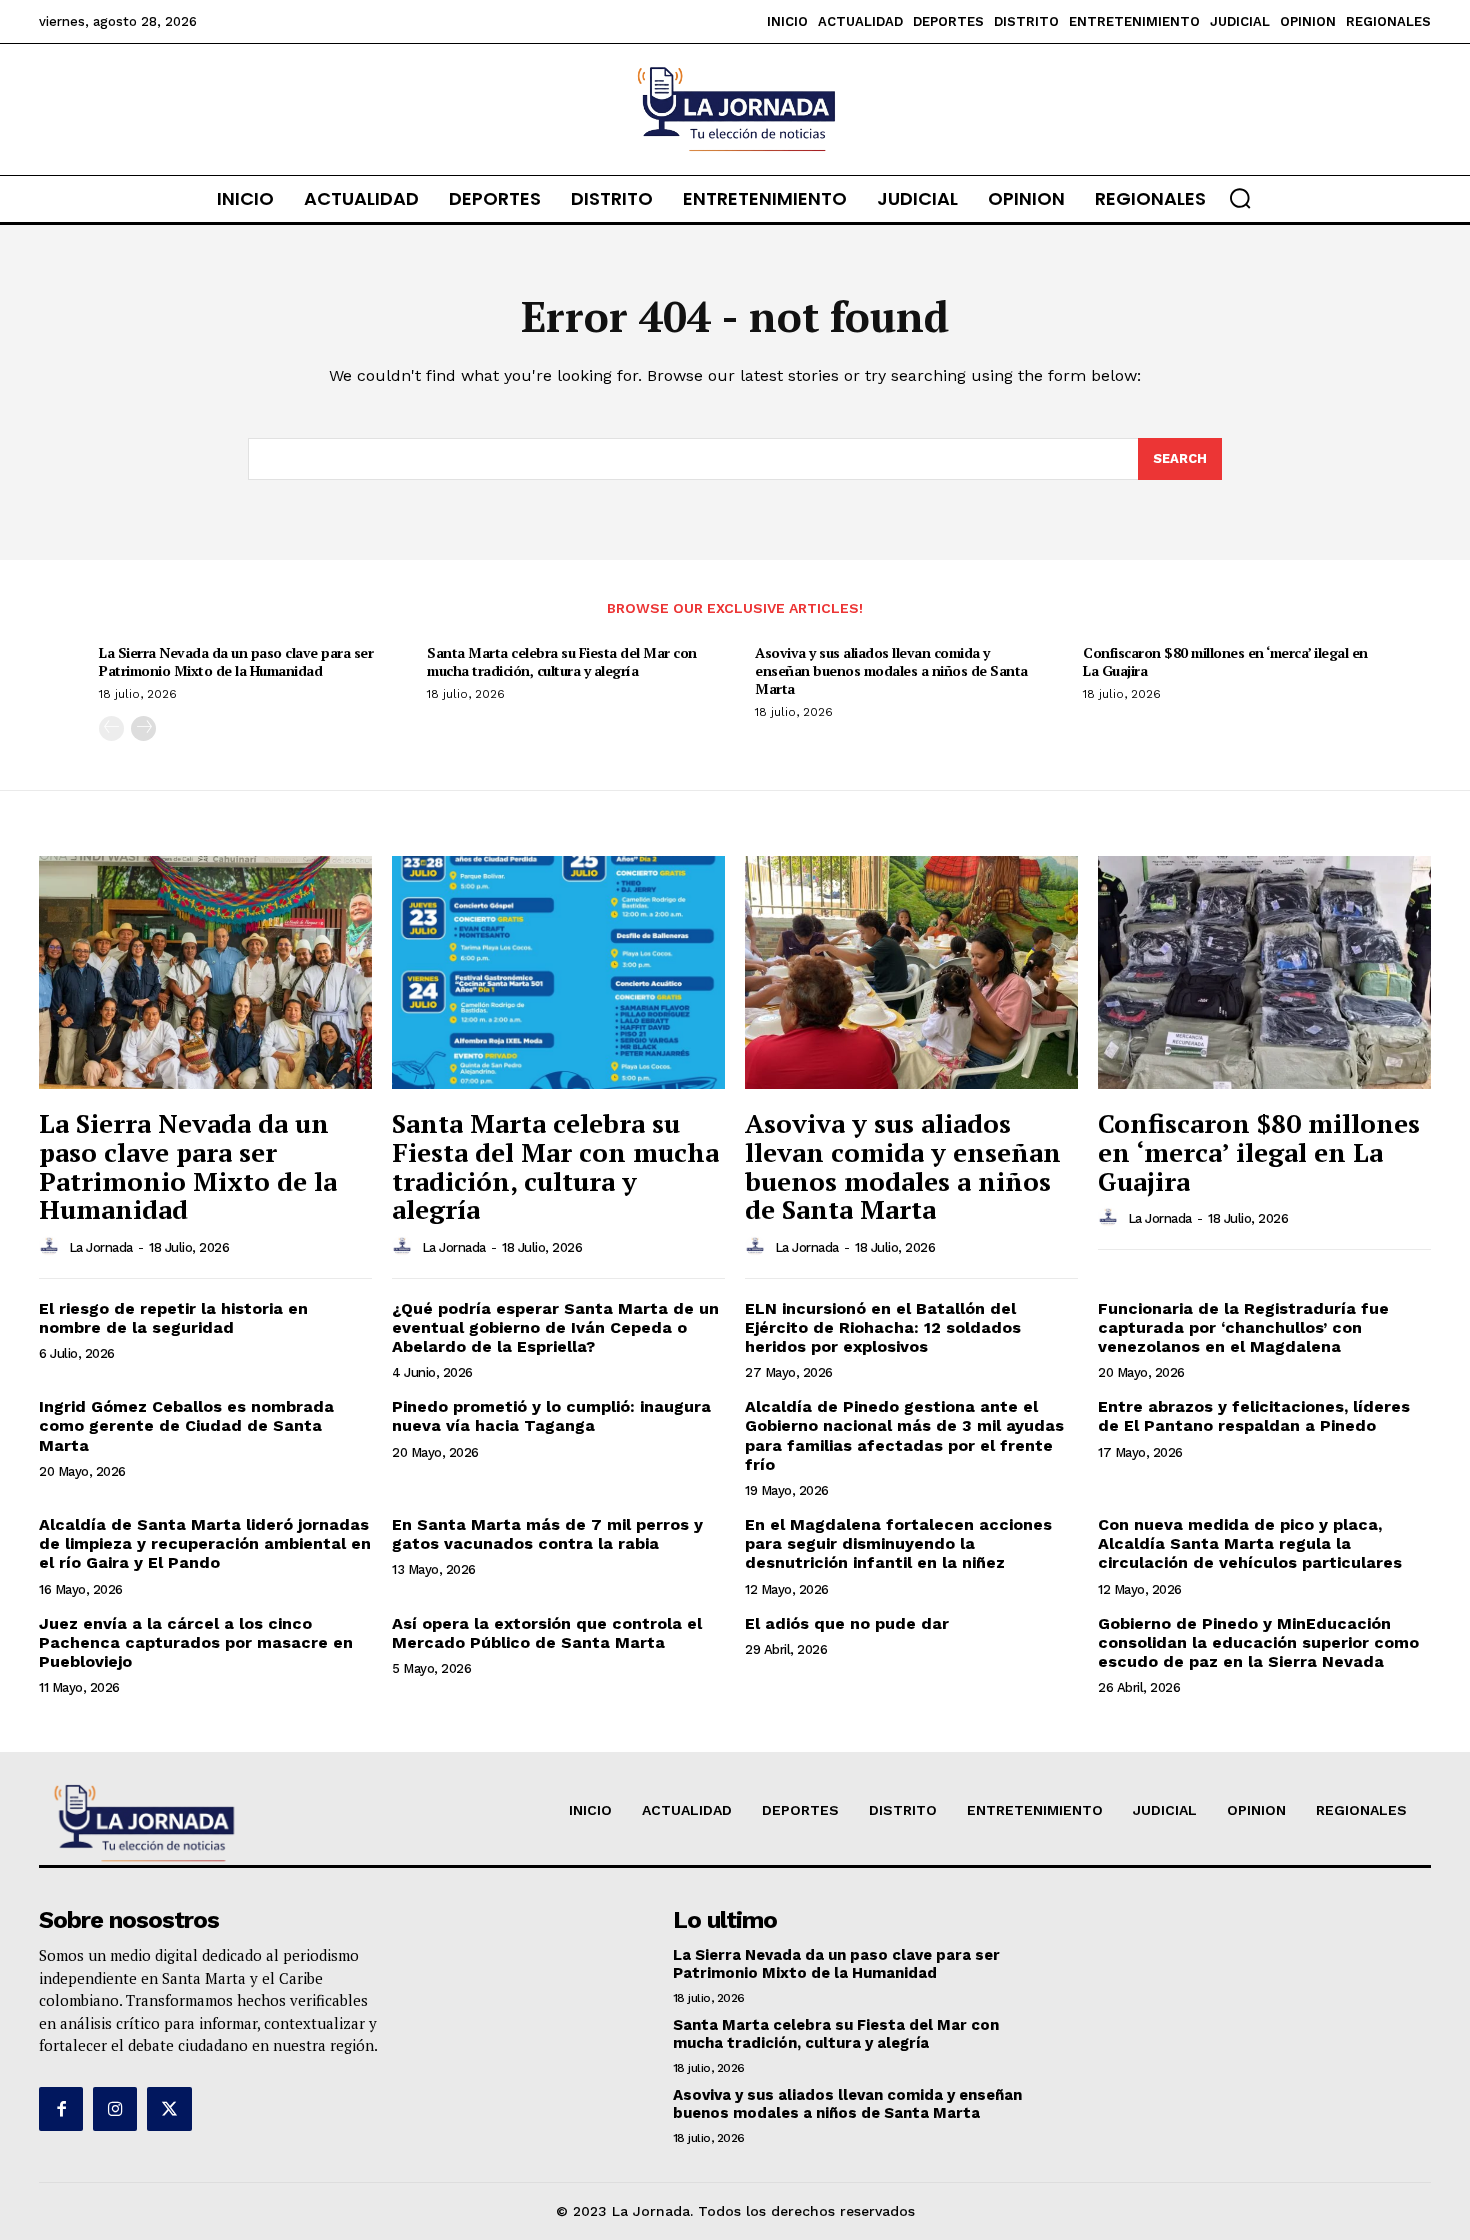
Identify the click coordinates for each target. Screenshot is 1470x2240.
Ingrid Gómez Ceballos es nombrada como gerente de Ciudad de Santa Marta (186, 1425)
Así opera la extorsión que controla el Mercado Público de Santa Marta (547, 1633)
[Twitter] (169, 2109)
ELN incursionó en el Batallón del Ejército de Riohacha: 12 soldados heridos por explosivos (883, 1327)
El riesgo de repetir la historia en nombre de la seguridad (173, 1318)
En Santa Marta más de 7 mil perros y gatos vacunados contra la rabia (547, 1534)
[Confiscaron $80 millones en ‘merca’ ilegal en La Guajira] (1264, 972)
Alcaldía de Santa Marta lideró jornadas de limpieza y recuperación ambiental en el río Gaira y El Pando (205, 1543)
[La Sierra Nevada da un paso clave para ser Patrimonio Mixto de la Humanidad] (205, 972)
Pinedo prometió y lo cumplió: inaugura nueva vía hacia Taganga (551, 1416)
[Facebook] (61, 2109)
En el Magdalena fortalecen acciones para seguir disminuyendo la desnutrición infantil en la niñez (898, 1543)
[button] (1240, 198)
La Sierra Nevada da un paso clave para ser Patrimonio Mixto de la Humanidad (236, 661)
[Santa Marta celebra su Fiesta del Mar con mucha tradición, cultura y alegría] (558, 972)
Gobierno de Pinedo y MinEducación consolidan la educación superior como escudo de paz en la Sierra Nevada (1258, 1642)
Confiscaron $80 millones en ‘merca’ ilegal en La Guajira (1225, 661)
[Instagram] (115, 2109)
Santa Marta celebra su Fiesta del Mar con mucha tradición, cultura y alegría (562, 661)
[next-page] (143, 728)
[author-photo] (52, 1247)
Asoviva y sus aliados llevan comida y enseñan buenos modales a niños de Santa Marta (891, 670)
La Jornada (101, 1247)
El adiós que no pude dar (847, 1623)
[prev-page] (111, 728)
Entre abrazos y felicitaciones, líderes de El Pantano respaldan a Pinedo (1254, 1416)
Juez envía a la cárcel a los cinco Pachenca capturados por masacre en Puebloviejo (196, 1642)
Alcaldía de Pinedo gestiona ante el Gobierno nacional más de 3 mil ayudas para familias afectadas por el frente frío (904, 1435)
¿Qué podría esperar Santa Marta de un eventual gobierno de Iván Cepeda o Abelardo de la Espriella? (555, 1327)
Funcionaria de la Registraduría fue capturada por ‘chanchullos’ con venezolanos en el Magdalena (1243, 1327)
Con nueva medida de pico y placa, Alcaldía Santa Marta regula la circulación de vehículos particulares (1250, 1543)
